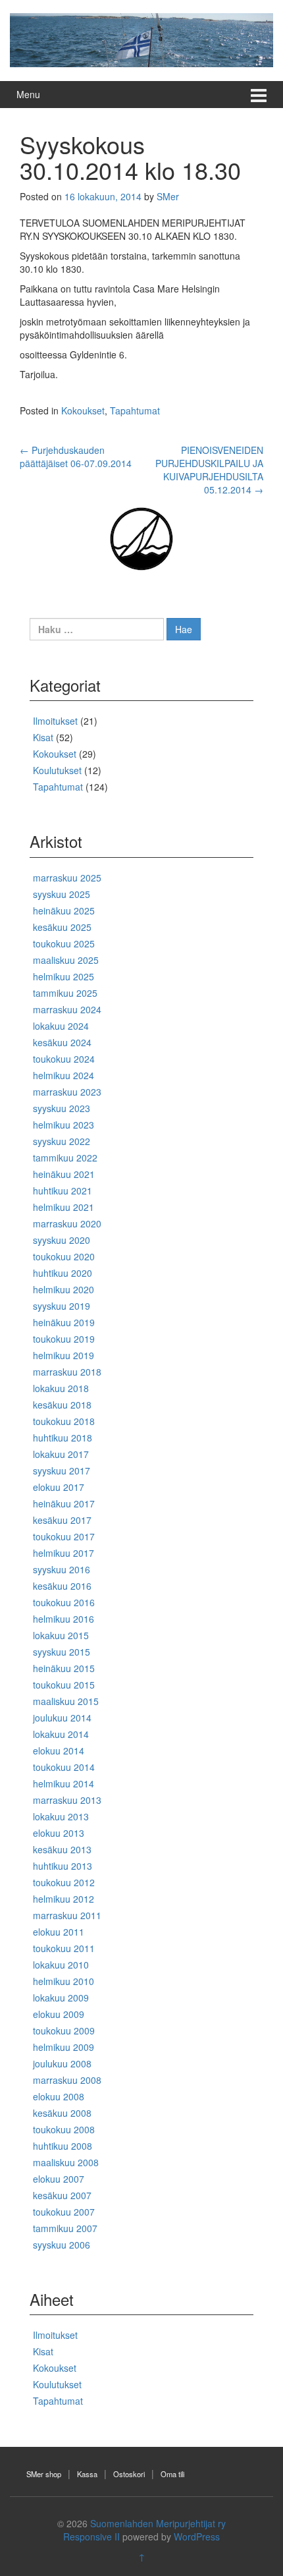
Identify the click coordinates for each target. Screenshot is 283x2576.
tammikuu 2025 (65, 993)
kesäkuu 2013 (62, 1849)
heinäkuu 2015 (64, 1668)
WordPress (197, 2536)
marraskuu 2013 (67, 1800)
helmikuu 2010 (64, 1981)
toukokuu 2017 (64, 1536)
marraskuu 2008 (67, 2080)
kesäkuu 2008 (62, 2113)
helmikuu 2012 (64, 1899)
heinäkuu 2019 (64, 1322)
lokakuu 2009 (61, 1998)
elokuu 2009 (59, 2014)
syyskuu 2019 (62, 1306)
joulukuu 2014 (62, 1718)
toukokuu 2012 (64, 1882)
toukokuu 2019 (64, 1339)
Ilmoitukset (55, 721)
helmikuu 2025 (64, 976)
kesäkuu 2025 (62, 927)
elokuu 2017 (59, 1487)
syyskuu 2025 (62, 894)
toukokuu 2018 (64, 1421)
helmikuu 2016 (64, 1619)
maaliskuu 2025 (66, 960)
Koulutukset (57, 770)
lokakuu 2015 (61, 1635)
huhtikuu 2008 (63, 2146)
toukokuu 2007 (64, 2212)
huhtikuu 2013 (63, 1866)
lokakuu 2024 (61, 1026)
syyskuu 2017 (62, 1470)
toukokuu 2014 (64, 1767)
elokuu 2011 (59, 1932)
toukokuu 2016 (64, 1602)
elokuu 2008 (59, 2096)
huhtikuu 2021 (63, 1190)
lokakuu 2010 (61, 1965)
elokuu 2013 (59, 1833)
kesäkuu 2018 (62, 1405)
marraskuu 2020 (67, 1223)
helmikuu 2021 (64, 1207)
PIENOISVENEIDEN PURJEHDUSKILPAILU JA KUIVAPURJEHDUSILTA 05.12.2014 (209, 470)
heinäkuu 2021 (64, 1174)
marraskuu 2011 (67, 1915)
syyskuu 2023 (62, 1108)
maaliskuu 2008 (66, 2162)
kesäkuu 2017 (62, 1520)
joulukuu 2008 (62, 2063)
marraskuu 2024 (67, 1009)
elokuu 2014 (59, 1750)
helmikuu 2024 (64, 1075)
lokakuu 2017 (61, 1454)
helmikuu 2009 (64, 2047)
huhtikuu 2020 (63, 1273)
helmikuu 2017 (64, 1553)
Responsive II (91, 2536)
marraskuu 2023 (67, 1092)
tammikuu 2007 (65, 2228)
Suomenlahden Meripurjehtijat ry (158, 2523)
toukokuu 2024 (64, 1059)
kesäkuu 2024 (62, 1042)
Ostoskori (129, 2474)
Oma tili (172, 2474)
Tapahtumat (135, 410)
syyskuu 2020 (62, 1240)
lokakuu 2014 (61, 1734)
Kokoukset (83, 410)
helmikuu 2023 (64, 1125)
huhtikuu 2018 (63, 1438)
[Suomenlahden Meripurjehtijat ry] (141, 38)
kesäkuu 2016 (62, 1586)
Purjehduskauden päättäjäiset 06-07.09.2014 (76, 457)
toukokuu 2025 (64, 943)
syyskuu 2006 (62, 2245)
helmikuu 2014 (64, 1783)
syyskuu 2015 (62, 1652)
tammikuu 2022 (65, 1158)
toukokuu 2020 (64, 1256)
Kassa (87, 2474)
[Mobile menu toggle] (259, 95)
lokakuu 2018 (61, 1388)
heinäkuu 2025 (64, 910)
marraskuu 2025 (67, 878)
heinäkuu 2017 (64, 1503)
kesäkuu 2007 (62, 2195)
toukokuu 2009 (64, 2030)
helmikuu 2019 (64, 1355)
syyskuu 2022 (62, 1141)
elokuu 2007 (59, 2179)
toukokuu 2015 (64, 1685)
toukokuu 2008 (64, 2129)
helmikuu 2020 (64, 1289)
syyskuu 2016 (62, 1569)
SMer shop (44, 2474)
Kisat (43, 737)
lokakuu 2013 (61, 1816)
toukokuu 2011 (64, 1948)
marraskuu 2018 (67, 1372)
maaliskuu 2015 (66, 1701)
